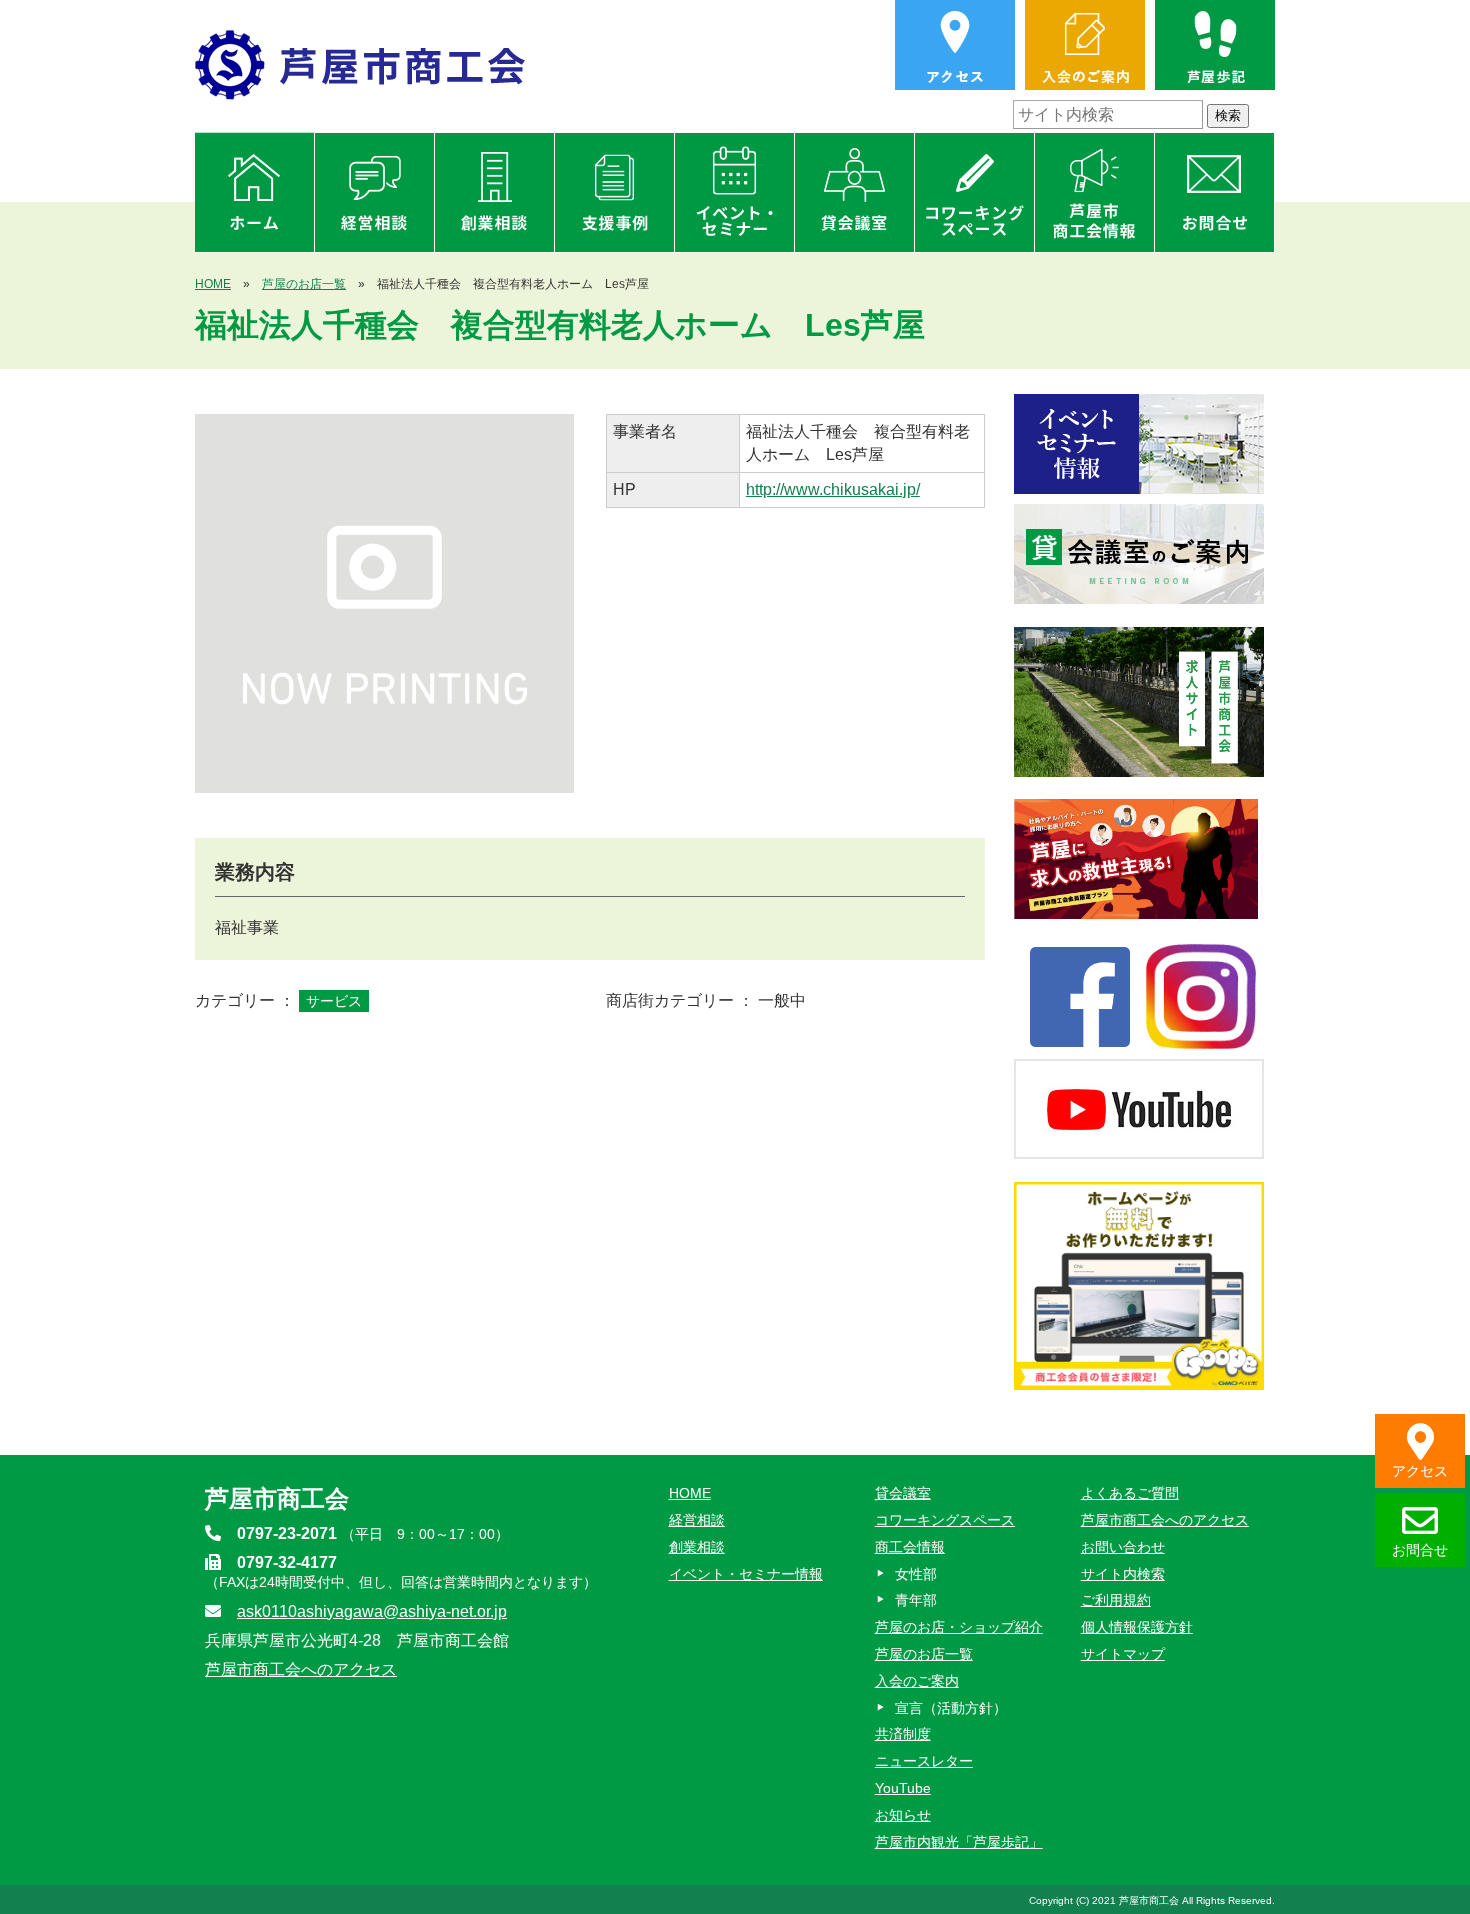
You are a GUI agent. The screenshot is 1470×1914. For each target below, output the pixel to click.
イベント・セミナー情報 (746, 1574)
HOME (213, 284)
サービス (334, 1001)
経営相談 (697, 1520)
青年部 (916, 1600)
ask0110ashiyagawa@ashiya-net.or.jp (372, 1611)
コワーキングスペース (945, 1520)
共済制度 (903, 1734)
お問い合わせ (1123, 1547)
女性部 (916, 1574)
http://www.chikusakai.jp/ (833, 489)
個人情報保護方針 (1137, 1627)
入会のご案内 (917, 1681)
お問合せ (1420, 1550)
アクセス (1420, 1471)
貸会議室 (903, 1493)
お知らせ (903, 1815)
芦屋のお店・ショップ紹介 (959, 1627)
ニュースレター (924, 1761)
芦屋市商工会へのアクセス (301, 1669)
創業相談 (697, 1547)
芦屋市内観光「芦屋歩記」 (959, 1842)
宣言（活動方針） (951, 1708)
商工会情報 (910, 1547)
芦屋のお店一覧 (304, 284)
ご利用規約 (1116, 1600)
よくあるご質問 (1130, 1493)
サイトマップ (1123, 1654)
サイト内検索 (1123, 1574)
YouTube (903, 1788)
